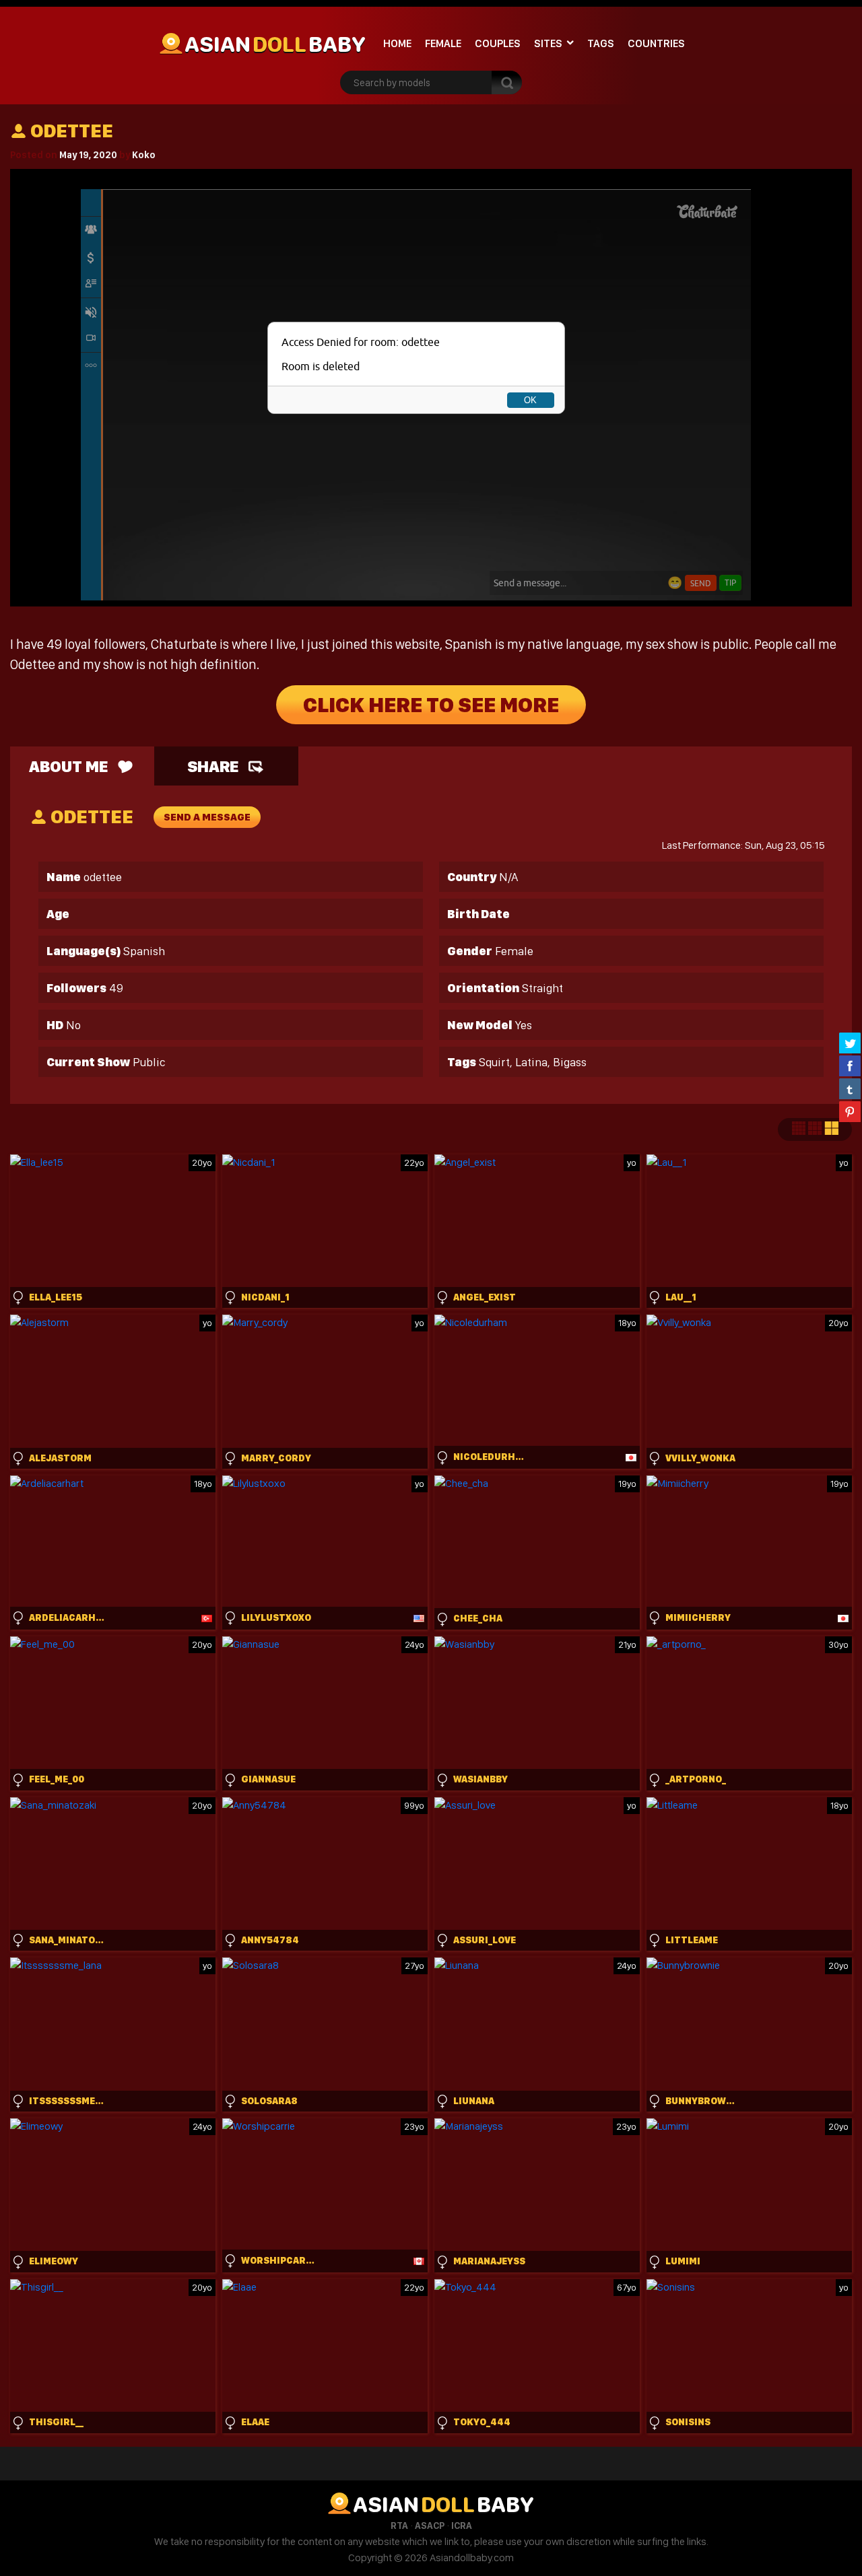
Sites (548, 43)
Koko (144, 155)
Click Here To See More (431, 705)
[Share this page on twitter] (850, 1043)
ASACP (430, 2526)
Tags (601, 43)
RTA (399, 2526)
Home (397, 43)
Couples (498, 43)
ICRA (462, 2526)
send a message (207, 817)
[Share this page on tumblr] (850, 1088)
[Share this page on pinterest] (850, 1111)
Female (443, 43)
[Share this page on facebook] (850, 1066)
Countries (656, 43)
